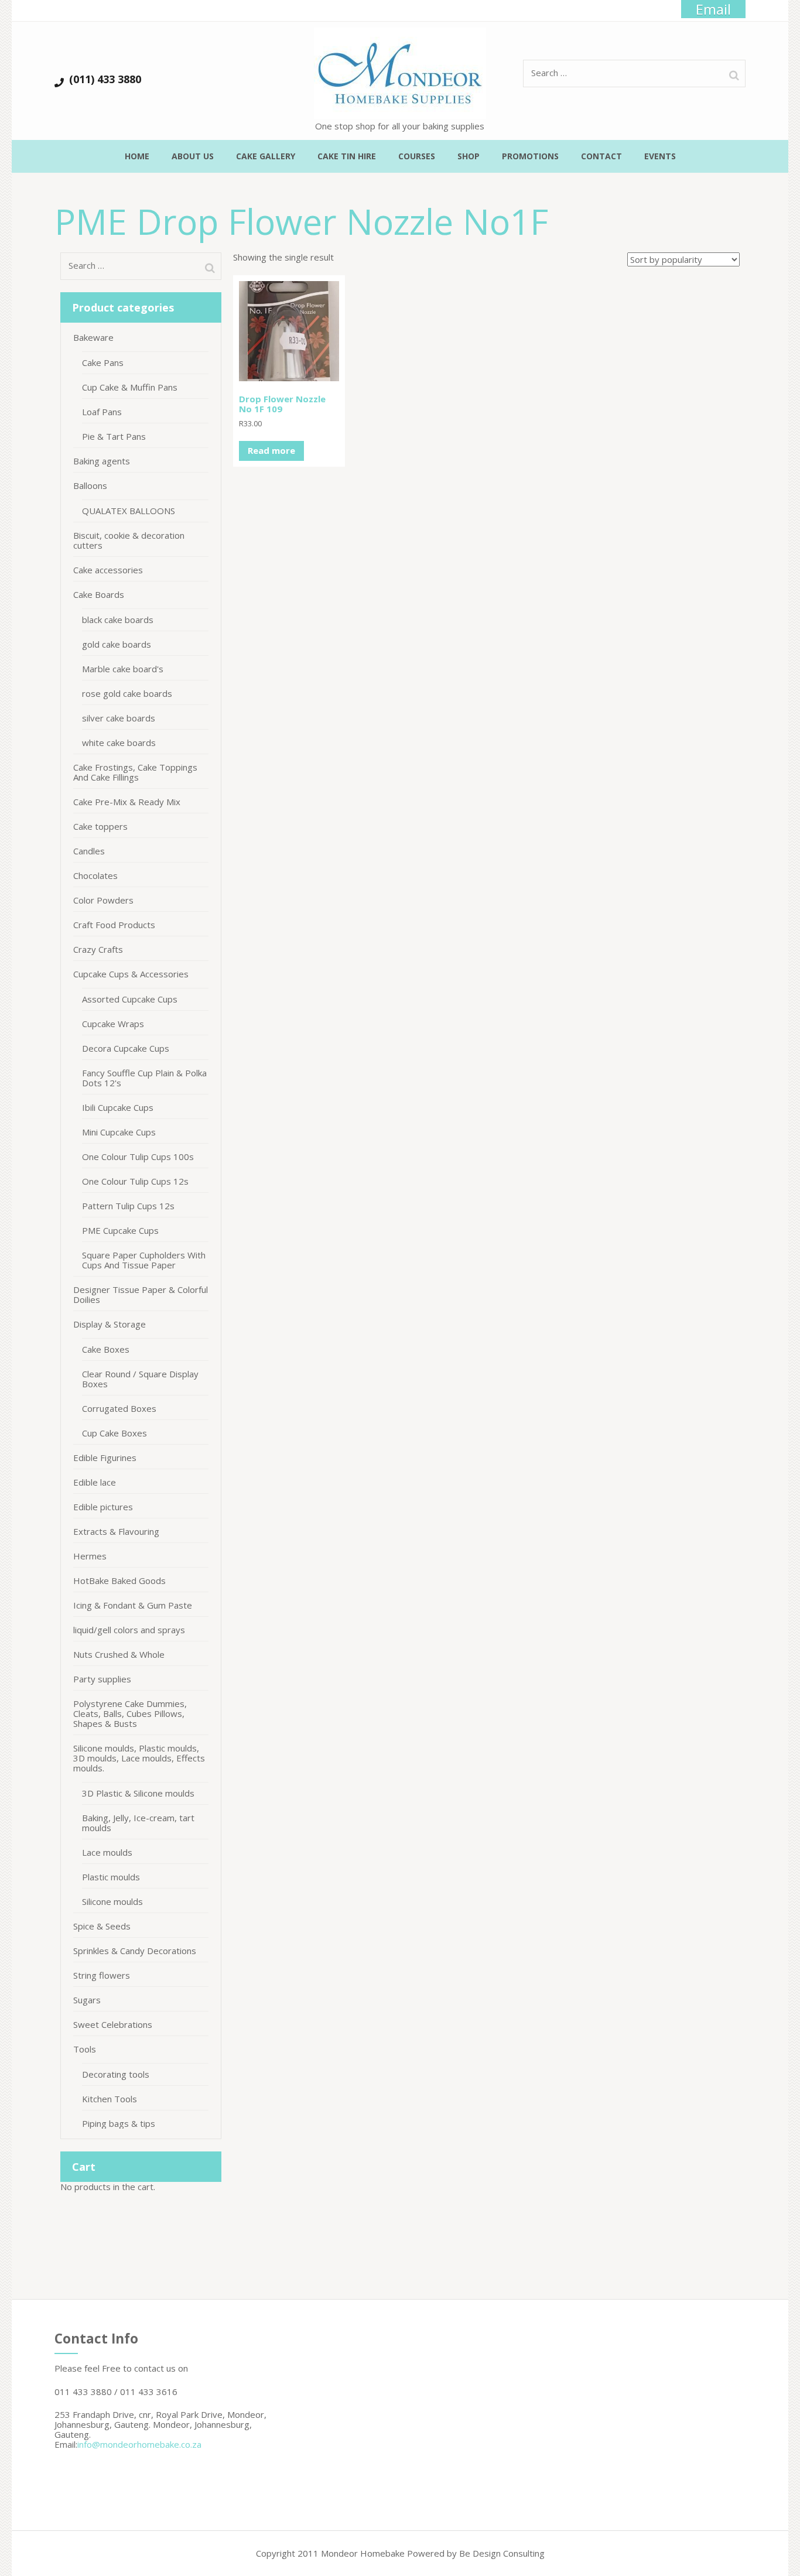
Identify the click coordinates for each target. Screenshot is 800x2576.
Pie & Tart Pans (114, 436)
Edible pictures (103, 1507)
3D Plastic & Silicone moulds (138, 1793)
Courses (417, 156)
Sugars (87, 2000)
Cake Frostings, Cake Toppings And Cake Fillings (135, 772)
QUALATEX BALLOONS (129, 511)
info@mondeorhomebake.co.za (139, 2444)
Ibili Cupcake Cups (118, 1107)
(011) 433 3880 (105, 79)
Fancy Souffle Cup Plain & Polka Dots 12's (144, 1078)
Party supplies (102, 1679)
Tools (85, 2049)
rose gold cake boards (127, 693)
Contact (601, 156)
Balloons (90, 485)
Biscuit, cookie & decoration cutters (129, 540)
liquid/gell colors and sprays (129, 1630)
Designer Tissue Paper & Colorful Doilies (141, 1294)
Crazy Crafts (98, 949)
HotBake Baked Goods (119, 1581)
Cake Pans (103, 362)
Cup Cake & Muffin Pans (130, 387)
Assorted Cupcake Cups (130, 999)
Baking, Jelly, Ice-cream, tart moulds (138, 1823)
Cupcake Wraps (113, 1024)
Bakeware (93, 337)
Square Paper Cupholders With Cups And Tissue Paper (144, 1260)
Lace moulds (107, 1852)
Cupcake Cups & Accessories (131, 974)
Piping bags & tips (119, 2123)
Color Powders (103, 900)
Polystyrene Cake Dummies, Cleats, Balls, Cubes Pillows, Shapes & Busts (130, 1713)
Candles (89, 851)
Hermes (90, 1556)
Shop (469, 156)
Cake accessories (108, 570)
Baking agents (102, 461)
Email (713, 9)
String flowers (102, 1975)
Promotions (530, 156)
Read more (271, 450)
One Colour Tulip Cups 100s (138, 1157)
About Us (193, 156)
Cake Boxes (106, 1349)
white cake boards (119, 743)
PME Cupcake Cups (120, 1230)
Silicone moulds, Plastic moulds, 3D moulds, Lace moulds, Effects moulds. (139, 1758)
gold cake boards (117, 644)
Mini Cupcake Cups (119, 1132)
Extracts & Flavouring (116, 1531)
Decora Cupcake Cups (126, 1048)
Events (660, 156)
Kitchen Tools (110, 2099)
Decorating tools (116, 2074)
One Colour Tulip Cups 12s (135, 1181)
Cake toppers (100, 826)
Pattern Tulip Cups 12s (128, 1206)
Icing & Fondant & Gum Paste (133, 1605)
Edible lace (95, 1482)
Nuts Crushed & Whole (119, 1654)
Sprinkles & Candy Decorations (135, 1951)
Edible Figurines (105, 1458)
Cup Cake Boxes (114, 1433)
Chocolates (95, 875)
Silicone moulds (112, 1901)
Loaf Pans (102, 412)
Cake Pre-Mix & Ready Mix (127, 802)
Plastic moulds (111, 1877)
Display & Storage (110, 1324)
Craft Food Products (114, 925)
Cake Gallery (266, 156)
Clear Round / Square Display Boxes (140, 1379)
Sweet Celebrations (113, 2024)
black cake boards (118, 620)
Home (137, 156)
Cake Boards (99, 594)
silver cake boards (119, 718)
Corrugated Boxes (119, 1408)
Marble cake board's (123, 669)
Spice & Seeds (102, 1926)
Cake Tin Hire (347, 156)
